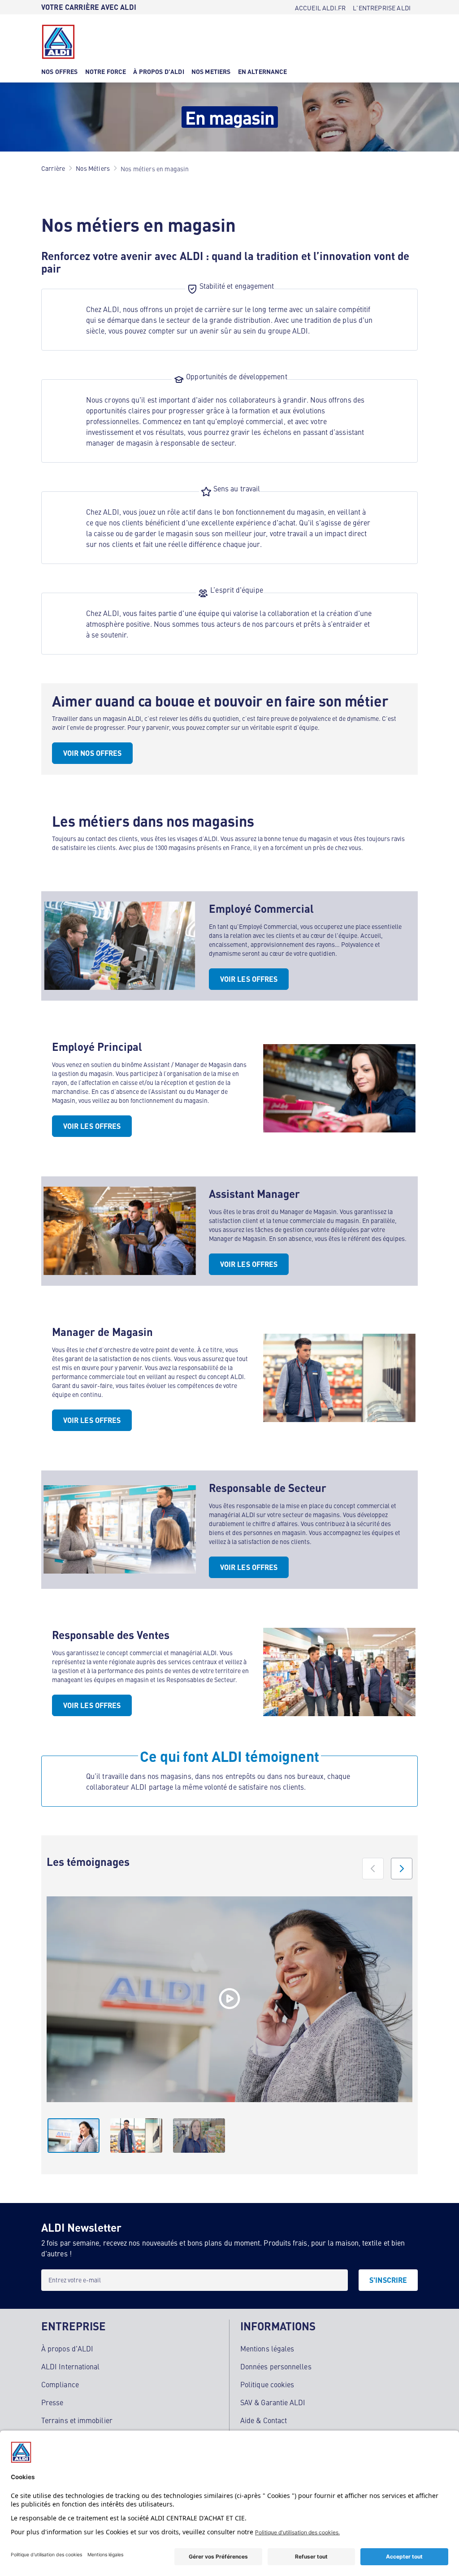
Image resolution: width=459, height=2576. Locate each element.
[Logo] (58, 42)
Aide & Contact (264, 2420)
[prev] (373, 1869)
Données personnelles (276, 2366)
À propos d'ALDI (67, 2348)
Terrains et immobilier (77, 2420)
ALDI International (70, 2366)
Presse (52, 2402)
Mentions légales (267, 2348)
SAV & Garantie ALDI (273, 2402)
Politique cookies (267, 2384)
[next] (402, 1869)
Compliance (60, 2384)
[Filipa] (229, 1999)
